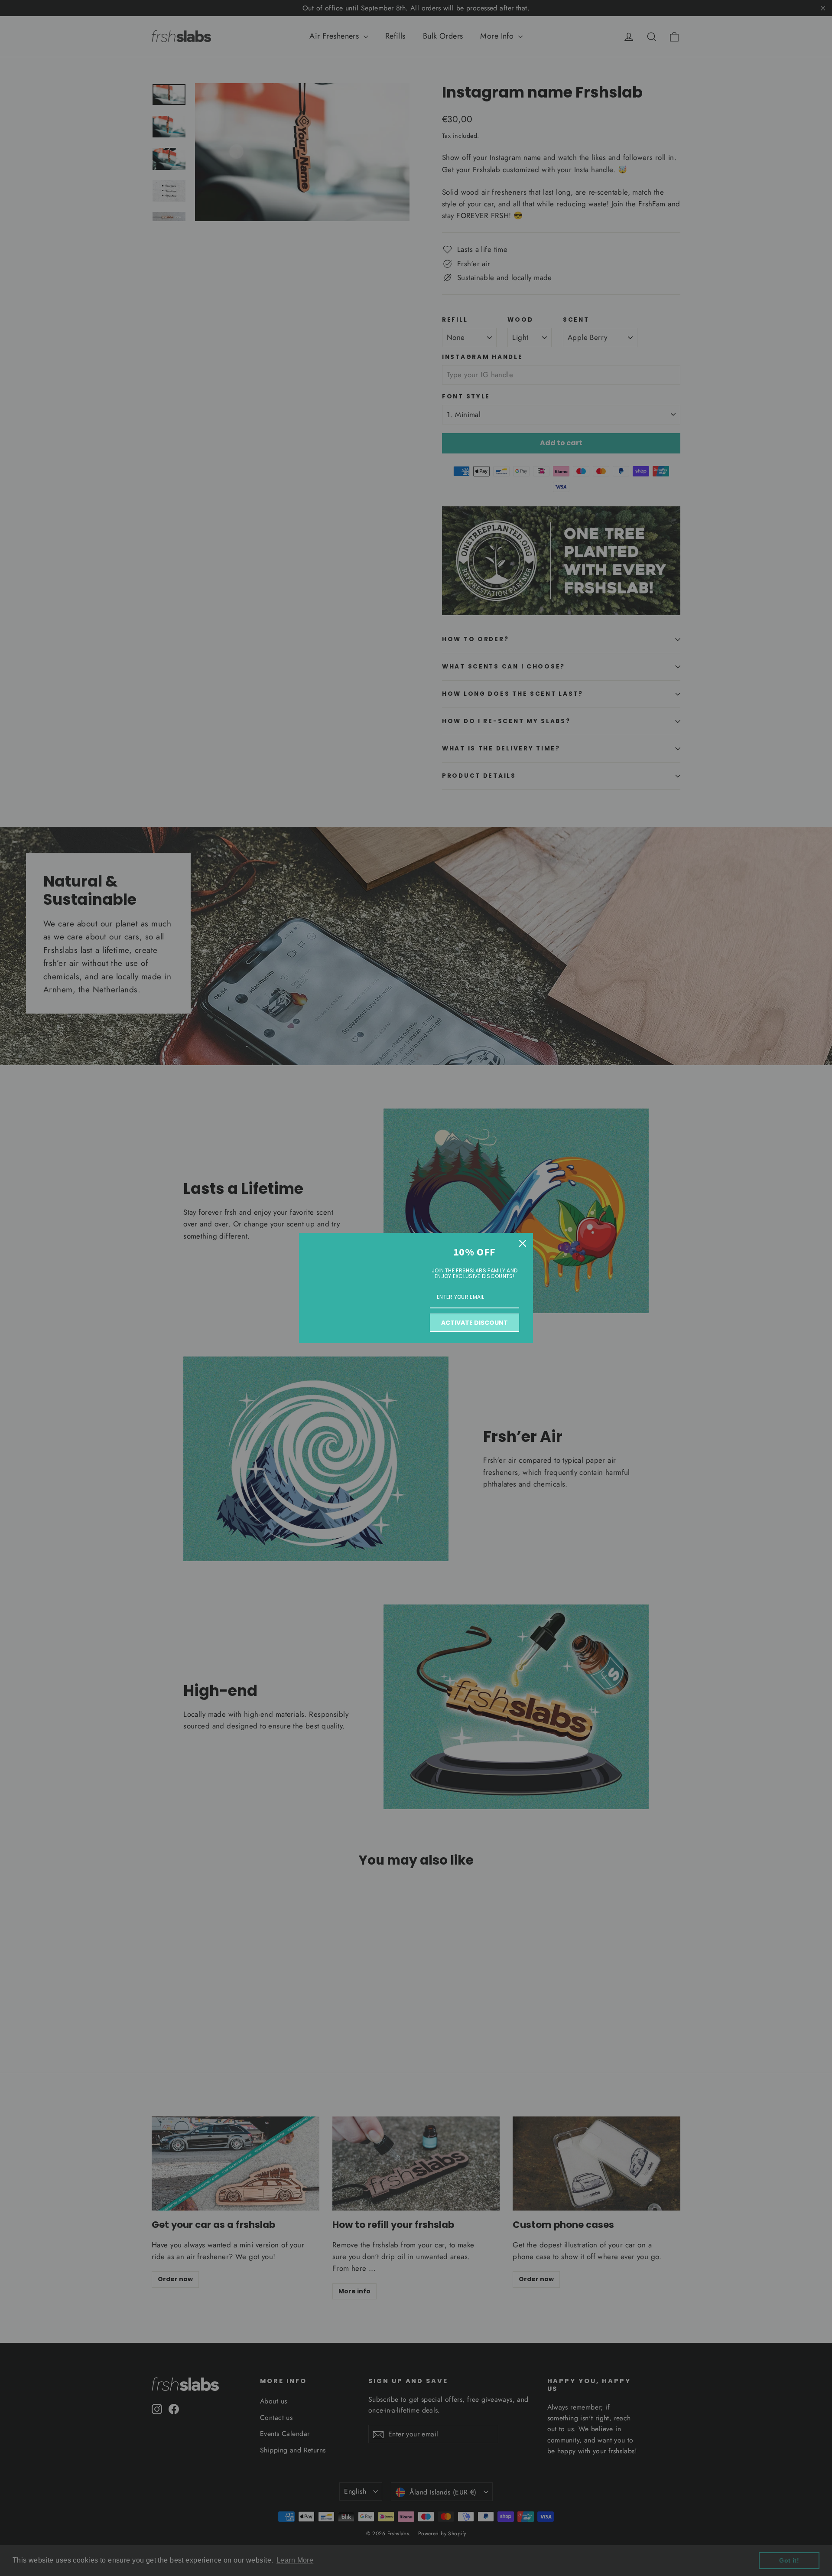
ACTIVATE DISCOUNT (474, 1323)
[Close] (523, 1243)
